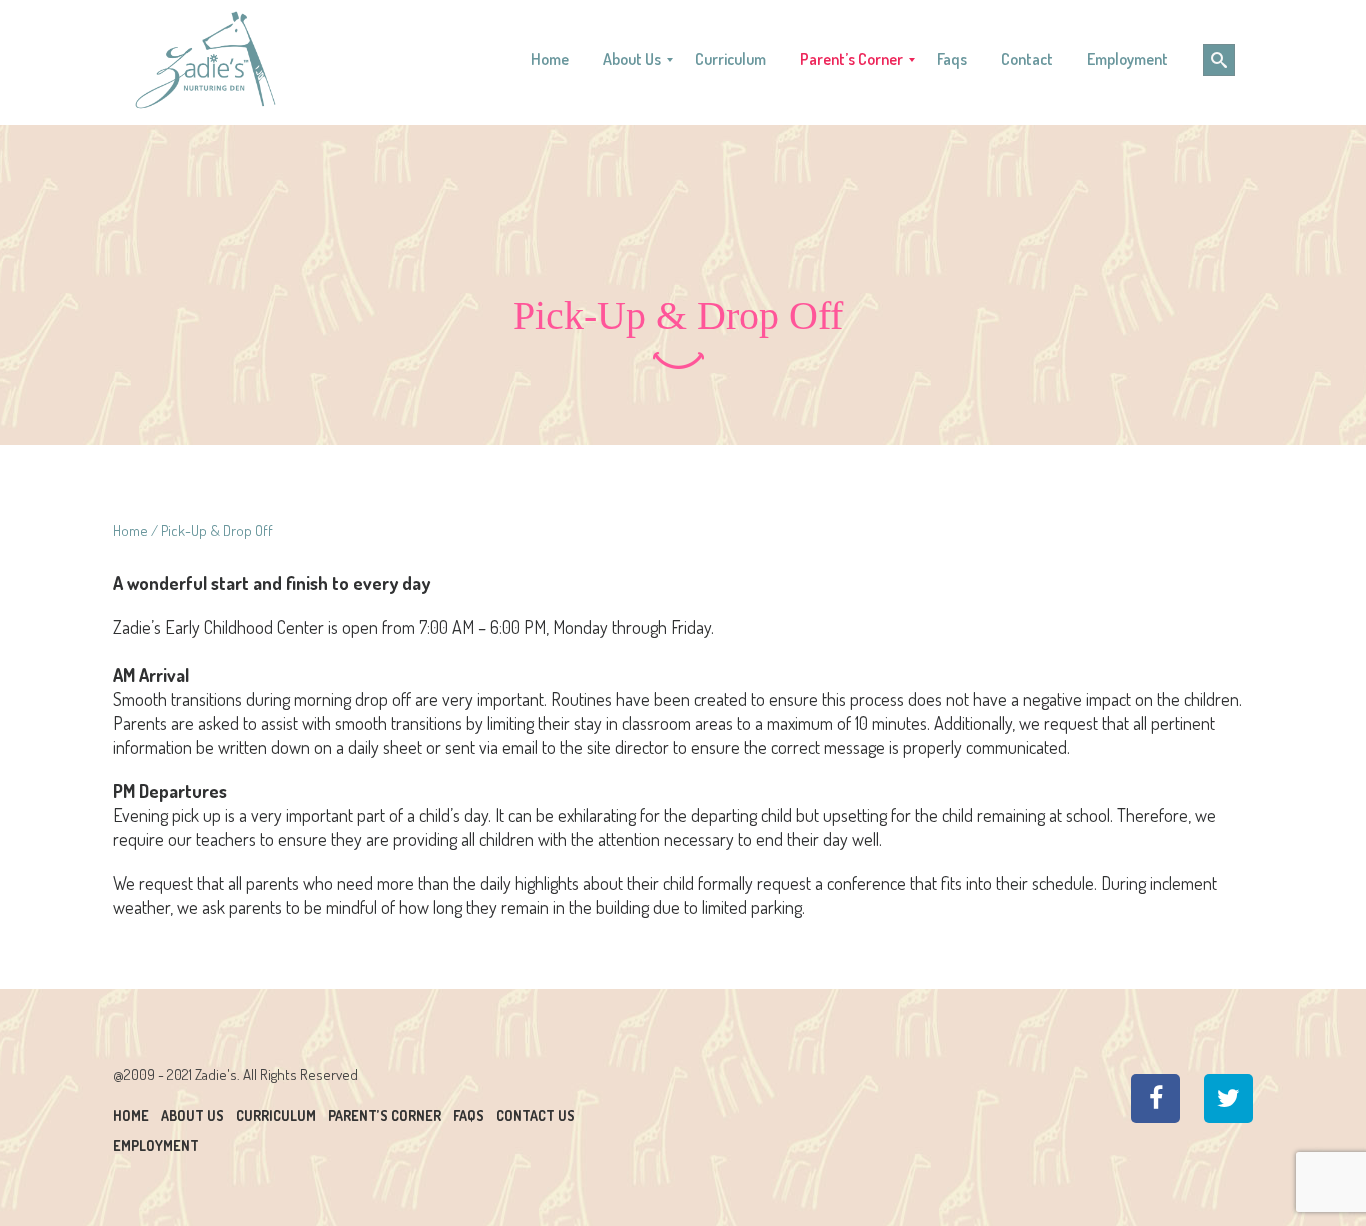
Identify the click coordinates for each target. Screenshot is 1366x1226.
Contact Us (535, 1115)
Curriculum (276, 1115)
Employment (156, 1145)
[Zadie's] (205, 60)
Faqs (468, 1115)
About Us (192, 1115)
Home (130, 530)
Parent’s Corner (384, 1115)
